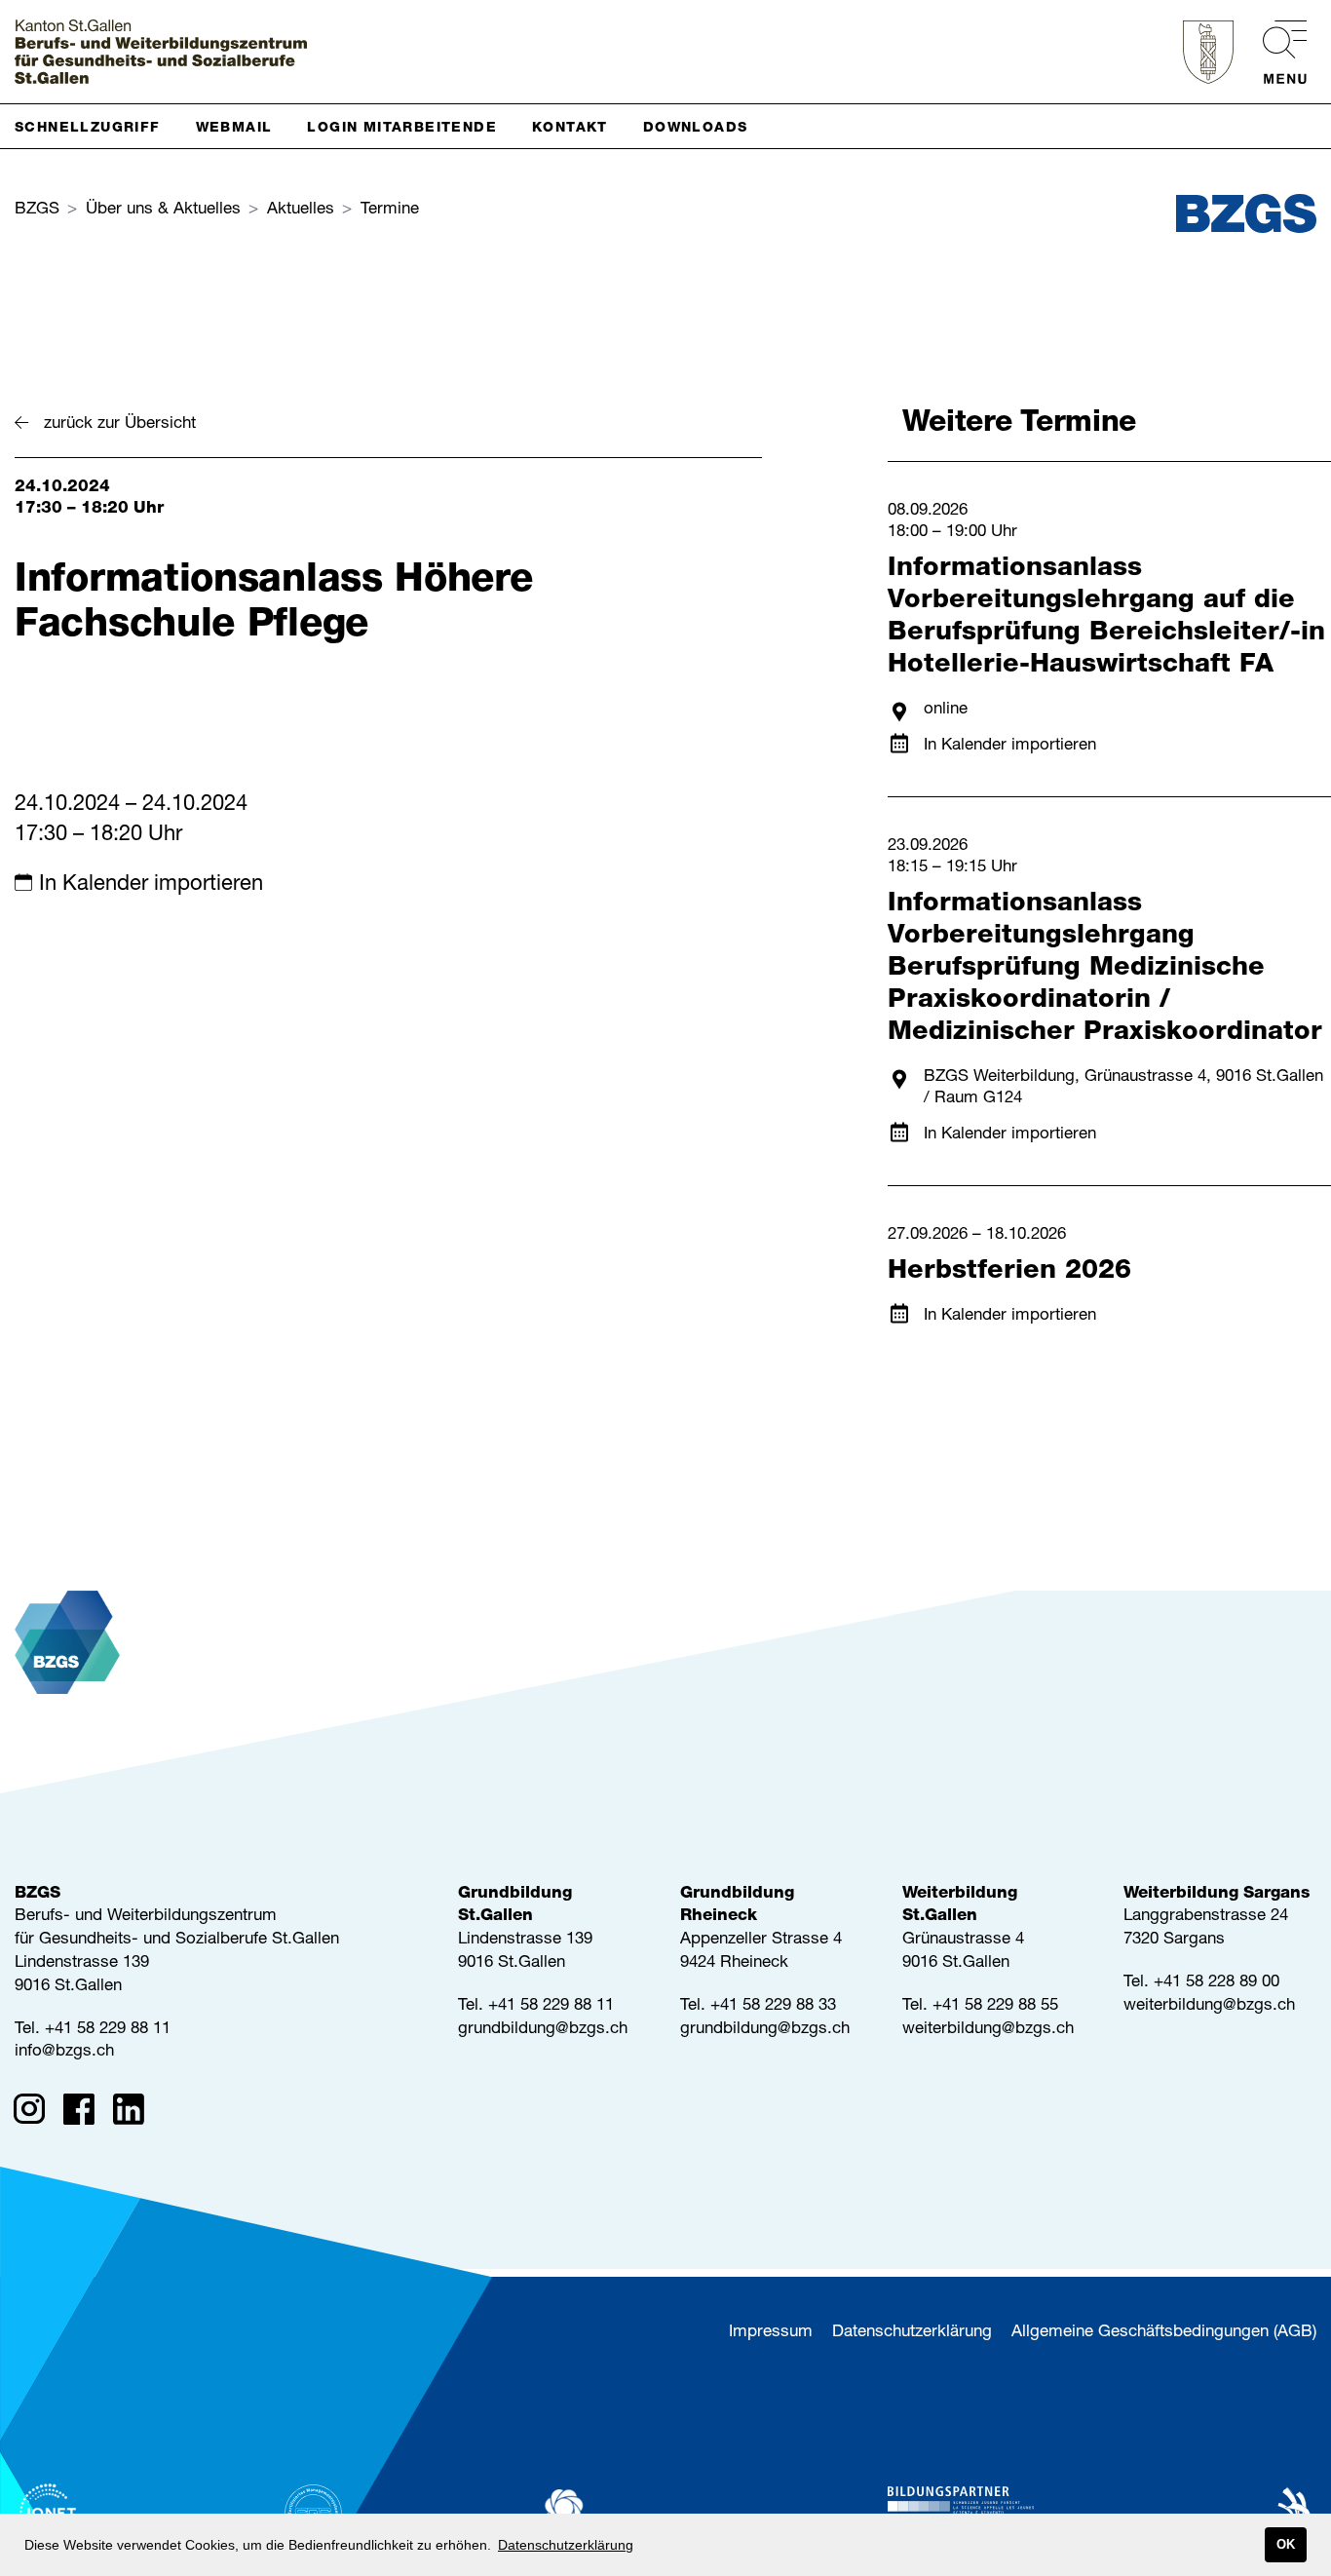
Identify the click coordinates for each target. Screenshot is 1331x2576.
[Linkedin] (135, 2113)
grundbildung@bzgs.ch (543, 2030)
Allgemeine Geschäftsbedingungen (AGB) (1164, 2333)
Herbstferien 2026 (1009, 1272)
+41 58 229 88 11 (108, 2030)
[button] (95, 126)
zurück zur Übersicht (120, 424)
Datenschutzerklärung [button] (566, 2545)
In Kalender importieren (151, 885)
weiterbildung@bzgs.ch (988, 2030)
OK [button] (1286, 2545)
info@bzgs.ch (64, 2052)
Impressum (771, 2333)
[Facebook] (85, 2113)
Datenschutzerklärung (912, 2333)
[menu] (1275, 52)
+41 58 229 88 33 (773, 2006)
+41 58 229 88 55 (995, 2006)
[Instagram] (36, 2113)
